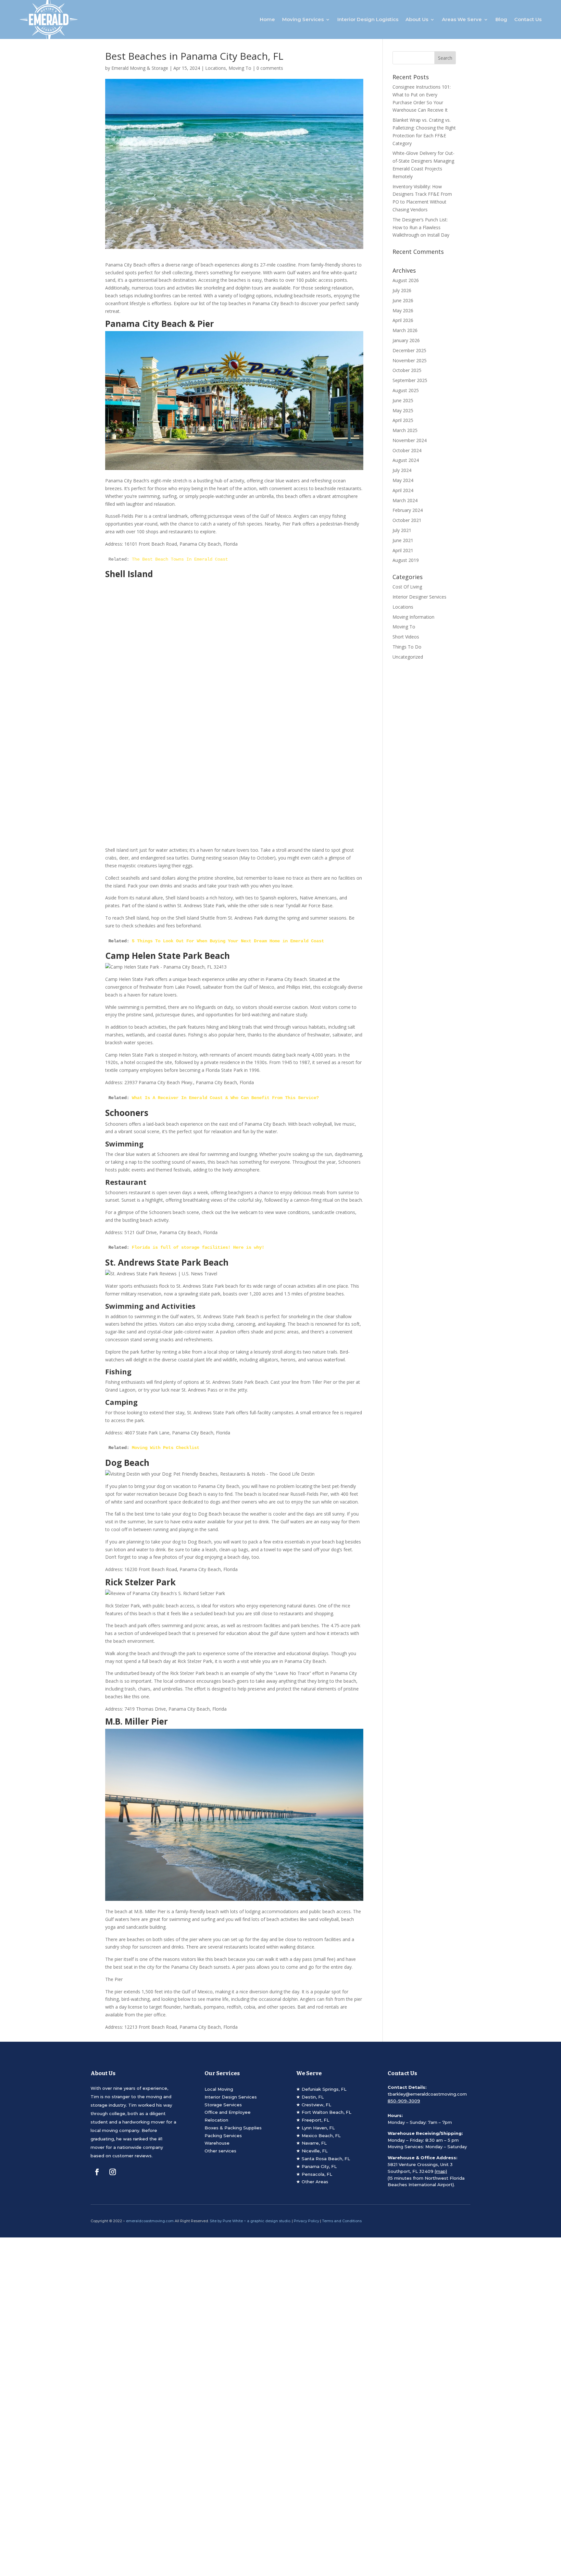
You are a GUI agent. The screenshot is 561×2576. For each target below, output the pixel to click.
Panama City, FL (319, 2166)
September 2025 (410, 380)
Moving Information (413, 617)
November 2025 (410, 360)
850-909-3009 (404, 2101)
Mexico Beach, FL (321, 2136)
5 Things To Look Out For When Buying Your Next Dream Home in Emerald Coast (228, 941)
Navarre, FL (314, 2143)
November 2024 (410, 440)
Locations (216, 68)
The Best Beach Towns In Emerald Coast (180, 559)
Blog (501, 19)
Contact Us (528, 19)
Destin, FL (313, 2097)
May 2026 (403, 310)
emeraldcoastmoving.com (150, 2221)
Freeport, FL (315, 2120)
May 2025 (403, 410)
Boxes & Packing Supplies (233, 2128)
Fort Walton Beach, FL (326, 2112)
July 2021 (402, 530)
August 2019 (406, 560)
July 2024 (402, 470)
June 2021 (403, 540)
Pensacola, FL (317, 2174)
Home (267, 19)
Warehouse (217, 2143)
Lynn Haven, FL (318, 2128)
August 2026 (406, 280)
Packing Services (223, 2136)
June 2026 (403, 300)
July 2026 (402, 290)
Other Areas (315, 2182)
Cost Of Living (407, 587)
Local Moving (219, 2089)
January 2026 (406, 340)
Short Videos (406, 637)
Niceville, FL (315, 2151)
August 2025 (406, 390)
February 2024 (408, 510)
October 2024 (407, 450)
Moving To (240, 68)
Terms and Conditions (342, 2221)
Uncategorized (408, 657)
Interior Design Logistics (368, 19)
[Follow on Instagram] (113, 2172)
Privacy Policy (306, 2221)
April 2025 (403, 420)
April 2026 (403, 320)
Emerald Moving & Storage (140, 68)
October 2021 (407, 520)
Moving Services (303, 19)
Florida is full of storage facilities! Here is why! (198, 1247)
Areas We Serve (462, 19)
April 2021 (403, 550)
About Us (417, 19)
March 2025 (405, 430)
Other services (220, 2151)
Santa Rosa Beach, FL (326, 2159)
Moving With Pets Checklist (166, 1448)
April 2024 (403, 490)
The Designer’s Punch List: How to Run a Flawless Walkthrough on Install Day (421, 227)
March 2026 (405, 330)
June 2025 (403, 400)
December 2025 (409, 350)
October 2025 (407, 370)
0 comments (270, 68)
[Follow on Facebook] (97, 2172)
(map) (441, 2171)
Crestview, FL (316, 2105)
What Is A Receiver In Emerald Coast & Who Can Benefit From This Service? (225, 1098)
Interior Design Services (231, 2097)
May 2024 (403, 480)
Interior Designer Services (419, 597)
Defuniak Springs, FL (324, 2089)
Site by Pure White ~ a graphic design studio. (250, 2221)
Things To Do (407, 647)
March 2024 (405, 500)
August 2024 (406, 460)
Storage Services (223, 2105)
